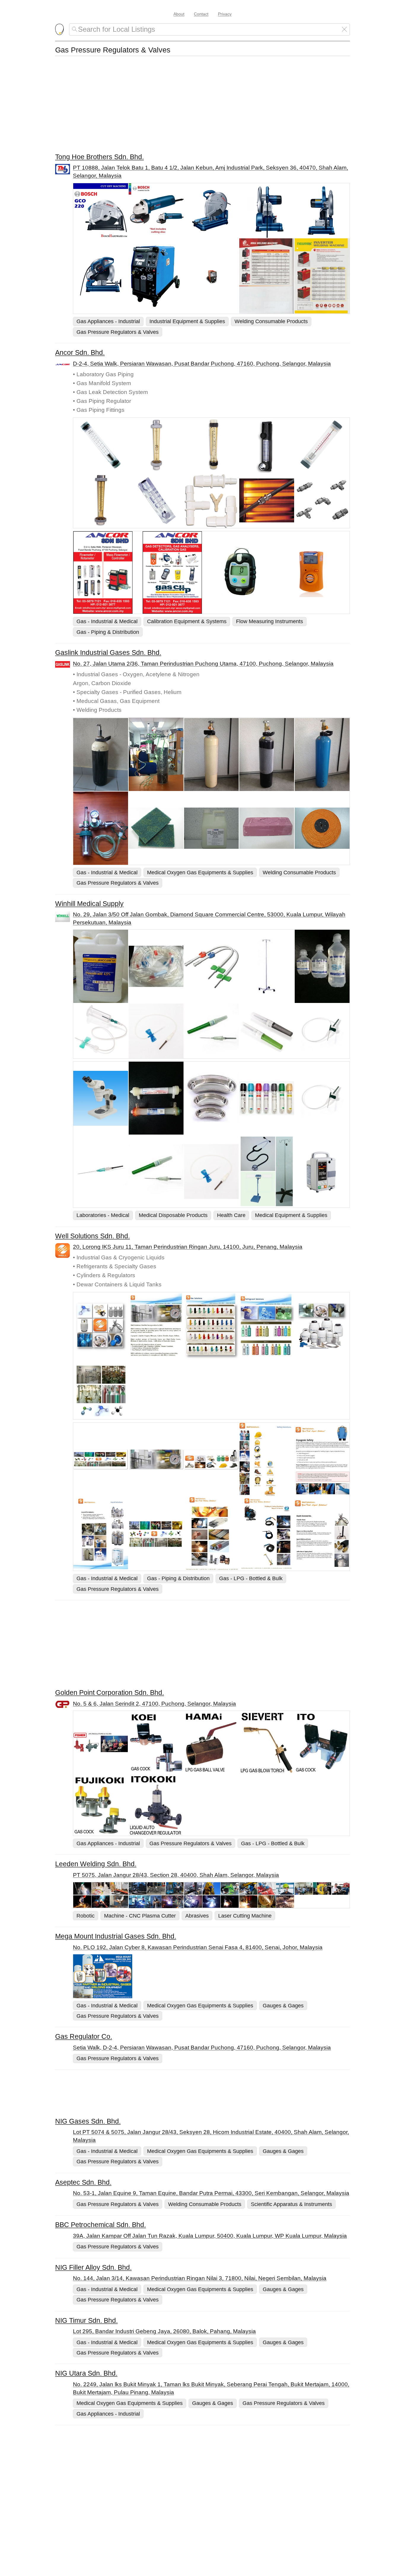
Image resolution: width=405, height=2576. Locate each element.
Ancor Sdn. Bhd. (80, 352)
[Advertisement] (203, 109)
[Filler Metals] (212, 1902)
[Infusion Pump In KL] (322, 1171)
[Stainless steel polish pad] (156, 828)
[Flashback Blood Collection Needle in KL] (156, 1171)
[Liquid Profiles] (101, 1534)
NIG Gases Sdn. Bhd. (88, 2121)
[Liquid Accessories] (322, 1534)
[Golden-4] (156, 1805)
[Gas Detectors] (177, 572)
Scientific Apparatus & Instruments (291, 2204)
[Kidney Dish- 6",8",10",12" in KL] (212, 1098)
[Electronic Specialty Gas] (156, 1534)
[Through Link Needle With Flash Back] (101, 1171)
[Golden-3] (212, 1742)
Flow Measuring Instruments (270, 621)
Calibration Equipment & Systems (187, 621)
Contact (201, 14)
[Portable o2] (267, 755)
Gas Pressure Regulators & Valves (118, 332)
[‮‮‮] (101, 1460)
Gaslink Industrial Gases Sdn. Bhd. (108, 653)
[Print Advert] (211, 1976)
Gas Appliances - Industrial (108, 321)
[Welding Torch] (267, 1534)
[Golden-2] (267, 1742)
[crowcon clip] (315, 573)
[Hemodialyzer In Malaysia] (156, 1098)
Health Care (231, 1215)
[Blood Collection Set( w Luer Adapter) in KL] (212, 1171)
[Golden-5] (101, 1805)
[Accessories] (101, 1902)
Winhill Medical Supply (89, 904)
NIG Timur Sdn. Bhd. (86, 2320)
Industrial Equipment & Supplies (187, 321)
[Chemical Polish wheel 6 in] (322, 828)
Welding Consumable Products (271, 321)
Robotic (86, 1916)
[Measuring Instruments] (108, 572)
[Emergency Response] (101, 1888)
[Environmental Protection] (156, 1888)
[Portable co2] (212, 755)
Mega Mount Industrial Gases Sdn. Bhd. (116, 1936)
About (179, 14)
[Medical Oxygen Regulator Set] (101, 828)
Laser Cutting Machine (245, 1916)
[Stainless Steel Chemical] (212, 828)
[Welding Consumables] (212, 1534)
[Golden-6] (156, 1742)
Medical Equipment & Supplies (291, 1215)
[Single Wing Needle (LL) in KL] (322, 1098)
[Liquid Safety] (322, 1460)
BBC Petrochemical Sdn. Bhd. (101, 2225)
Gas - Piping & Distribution (108, 632)
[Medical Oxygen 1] (101, 755)
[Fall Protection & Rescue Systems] (212, 1888)
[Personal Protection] (267, 1888)
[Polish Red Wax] (267, 828)
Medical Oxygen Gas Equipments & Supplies (200, 872)
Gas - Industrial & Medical (107, 621)
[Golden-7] (322, 1742)
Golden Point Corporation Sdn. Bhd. (110, 1693)
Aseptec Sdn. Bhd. (83, 2182)
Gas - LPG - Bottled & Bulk (251, 1578)
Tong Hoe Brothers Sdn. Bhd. (99, 157)
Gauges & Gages (283, 2005)
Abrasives (197, 1916)
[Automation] (267, 1902)
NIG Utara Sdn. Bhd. (86, 2373)
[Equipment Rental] (322, 1888)
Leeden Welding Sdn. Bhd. (96, 1864)
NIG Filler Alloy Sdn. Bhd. (93, 2267)
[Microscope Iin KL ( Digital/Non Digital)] (101, 1098)
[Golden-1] (101, 1742)
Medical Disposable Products (173, 1215)
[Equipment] (156, 1902)
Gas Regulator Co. (84, 2036)
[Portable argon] (322, 755)
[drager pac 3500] (246, 572)
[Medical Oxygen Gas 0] (156, 754)
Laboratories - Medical (103, 1215)
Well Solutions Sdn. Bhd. (93, 1236)
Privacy (225, 14)
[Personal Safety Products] (267, 1460)
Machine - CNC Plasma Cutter (140, 1916)
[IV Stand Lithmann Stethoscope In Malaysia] (267, 1171)
